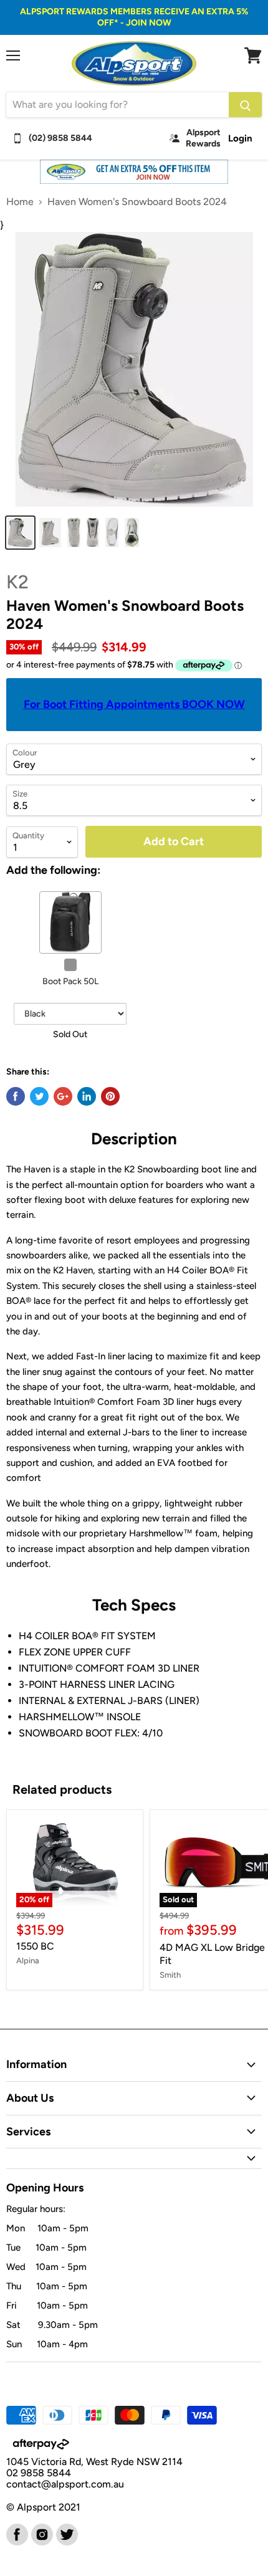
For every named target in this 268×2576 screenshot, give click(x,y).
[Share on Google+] (63, 1096)
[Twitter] (66, 2534)
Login (240, 138)
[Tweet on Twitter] (39, 1096)
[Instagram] (41, 2534)
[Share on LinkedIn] (87, 1096)
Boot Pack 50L (70, 981)
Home (20, 202)
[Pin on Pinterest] (110, 1096)
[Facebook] (16, 2534)
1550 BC (35, 1946)
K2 (17, 582)
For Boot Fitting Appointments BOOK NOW (134, 704)
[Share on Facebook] (16, 1096)
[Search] (245, 105)
